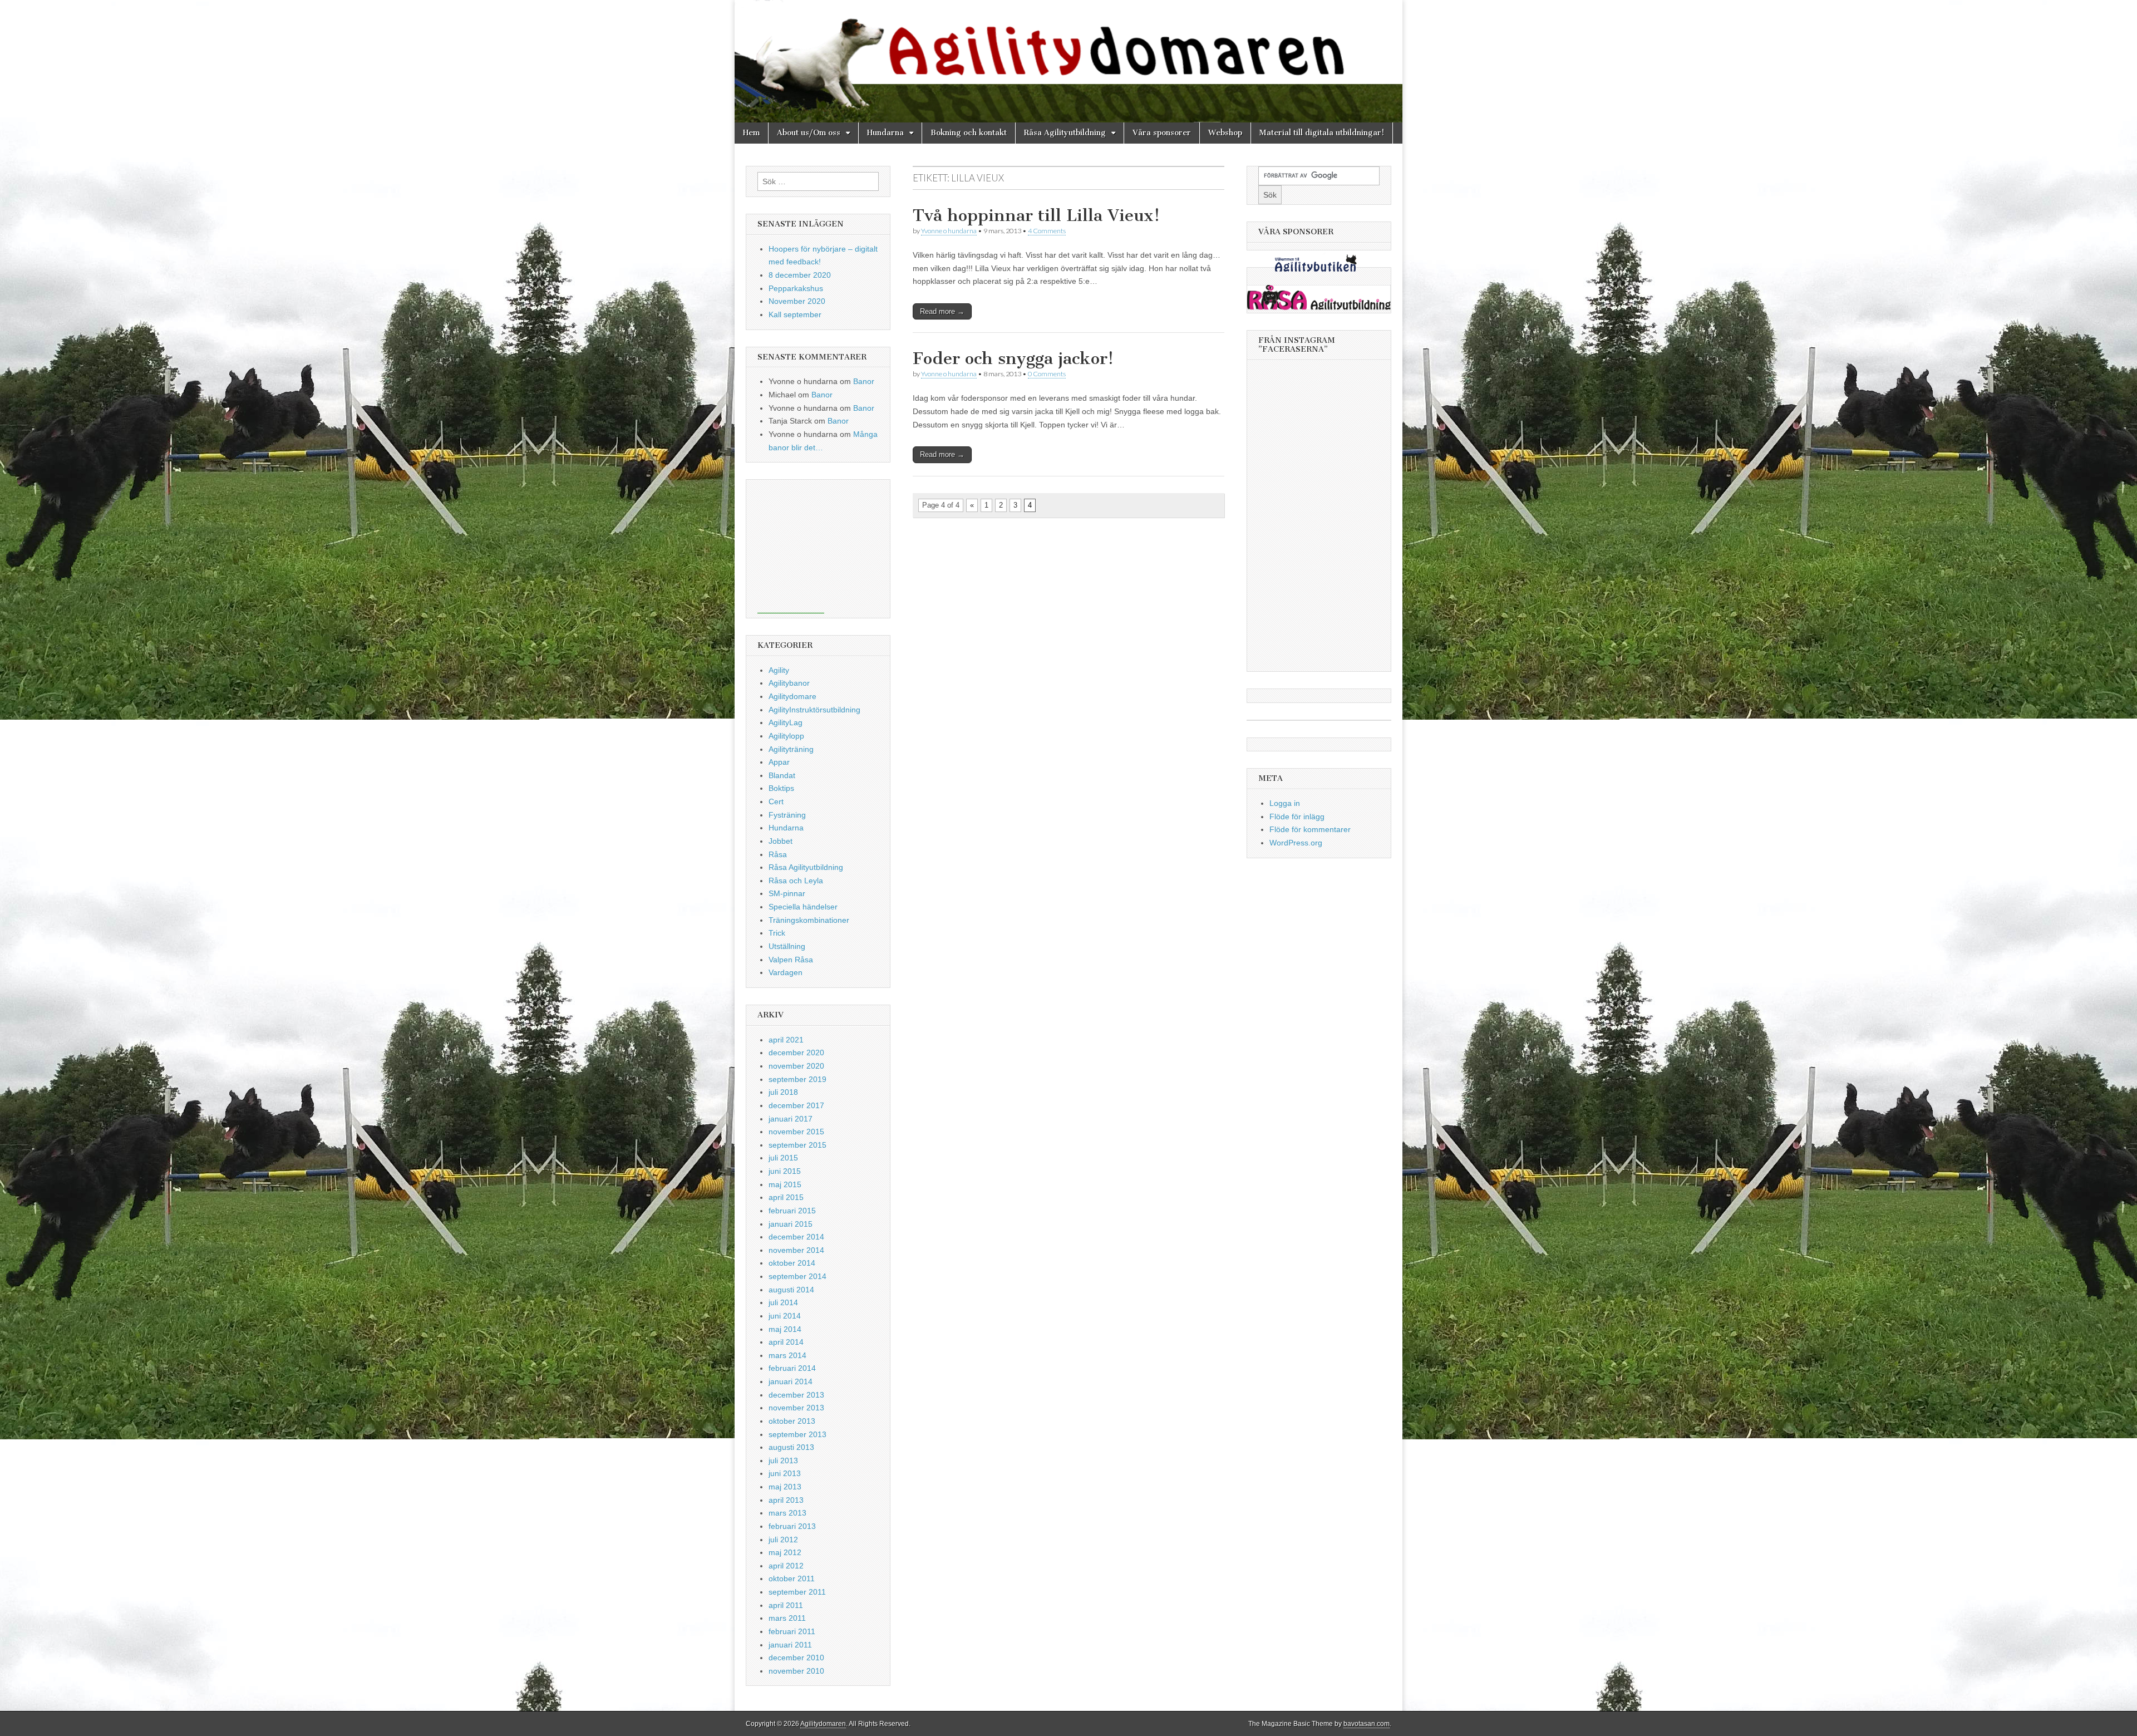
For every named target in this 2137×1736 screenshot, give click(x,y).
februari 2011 (792, 1631)
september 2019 (797, 1079)
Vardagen (786, 972)
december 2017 (796, 1105)
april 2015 (786, 1197)
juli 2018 (783, 1092)
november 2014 (796, 1250)
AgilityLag (786, 722)
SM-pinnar (787, 893)
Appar (779, 762)
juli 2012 (783, 1540)
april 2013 (786, 1500)
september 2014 (797, 1276)
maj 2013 (785, 1487)
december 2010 (796, 1658)
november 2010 (796, 1671)
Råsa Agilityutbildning (1065, 133)
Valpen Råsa (791, 960)
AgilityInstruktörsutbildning (814, 710)
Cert (776, 801)
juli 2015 (783, 1158)
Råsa (778, 854)
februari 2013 (792, 1526)
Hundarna (885, 133)
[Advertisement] (791, 547)
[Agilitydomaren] (1068, 61)
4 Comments (1047, 231)
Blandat (782, 775)
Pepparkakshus (796, 288)
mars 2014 (787, 1355)
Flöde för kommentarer (1310, 829)
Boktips (781, 788)
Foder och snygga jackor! (1013, 358)
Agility (779, 670)
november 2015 (796, 1132)
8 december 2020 (800, 275)
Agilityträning (791, 749)
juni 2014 (785, 1316)
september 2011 (797, 1592)
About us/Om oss (809, 133)
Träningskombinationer (809, 920)
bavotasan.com (1367, 1724)
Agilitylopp (786, 736)
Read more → (942, 311)
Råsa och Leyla (796, 881)
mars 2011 (787, 1618)
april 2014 (786, 1342)
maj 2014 (785, 1329)
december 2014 (796, 1237)
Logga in (1285, 803)
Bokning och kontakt (969, 133)
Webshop (1225, 133)
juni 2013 (785, 1473)
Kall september (795, 314)
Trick (777, 933)
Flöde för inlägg (1297, 817)
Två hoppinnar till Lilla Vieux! (1036, 215)
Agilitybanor (789, 683)
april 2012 (786, 1566)
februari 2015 (792, 1211)
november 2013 (796, 1408)
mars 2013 (787, 1513)
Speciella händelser (803, 907)
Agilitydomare (792, 696)
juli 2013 (783, 1460)
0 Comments (1047, 374)
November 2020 (797, 301)
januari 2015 (791, 1224)
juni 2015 (785, 1171)
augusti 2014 (791, 1290)
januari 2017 (791, 1119)
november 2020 (796, 1066)
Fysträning (787, 815)
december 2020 (796, 1053)
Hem (751, 133)
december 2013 (796, 1395)
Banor (864, 381)
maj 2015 (785, 1184)
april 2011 (786, 1605)
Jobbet (781, 841)
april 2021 (786, 1040)
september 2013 (797, 1434)
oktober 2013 (792, 1421)
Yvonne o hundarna (949, 231)
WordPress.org (1296, 843)
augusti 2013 (791, 1447)
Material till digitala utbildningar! (1322, 133)
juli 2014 (783, 1302)
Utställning (787, 946)
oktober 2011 (792, 1578)
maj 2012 (785, 1552)
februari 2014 (792, 1368)
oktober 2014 (792, 1263)
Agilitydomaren (823, 1724)
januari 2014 (791, 1381)
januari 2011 (790, 1645)
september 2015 (797, 1145)
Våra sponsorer (1162, 133)
